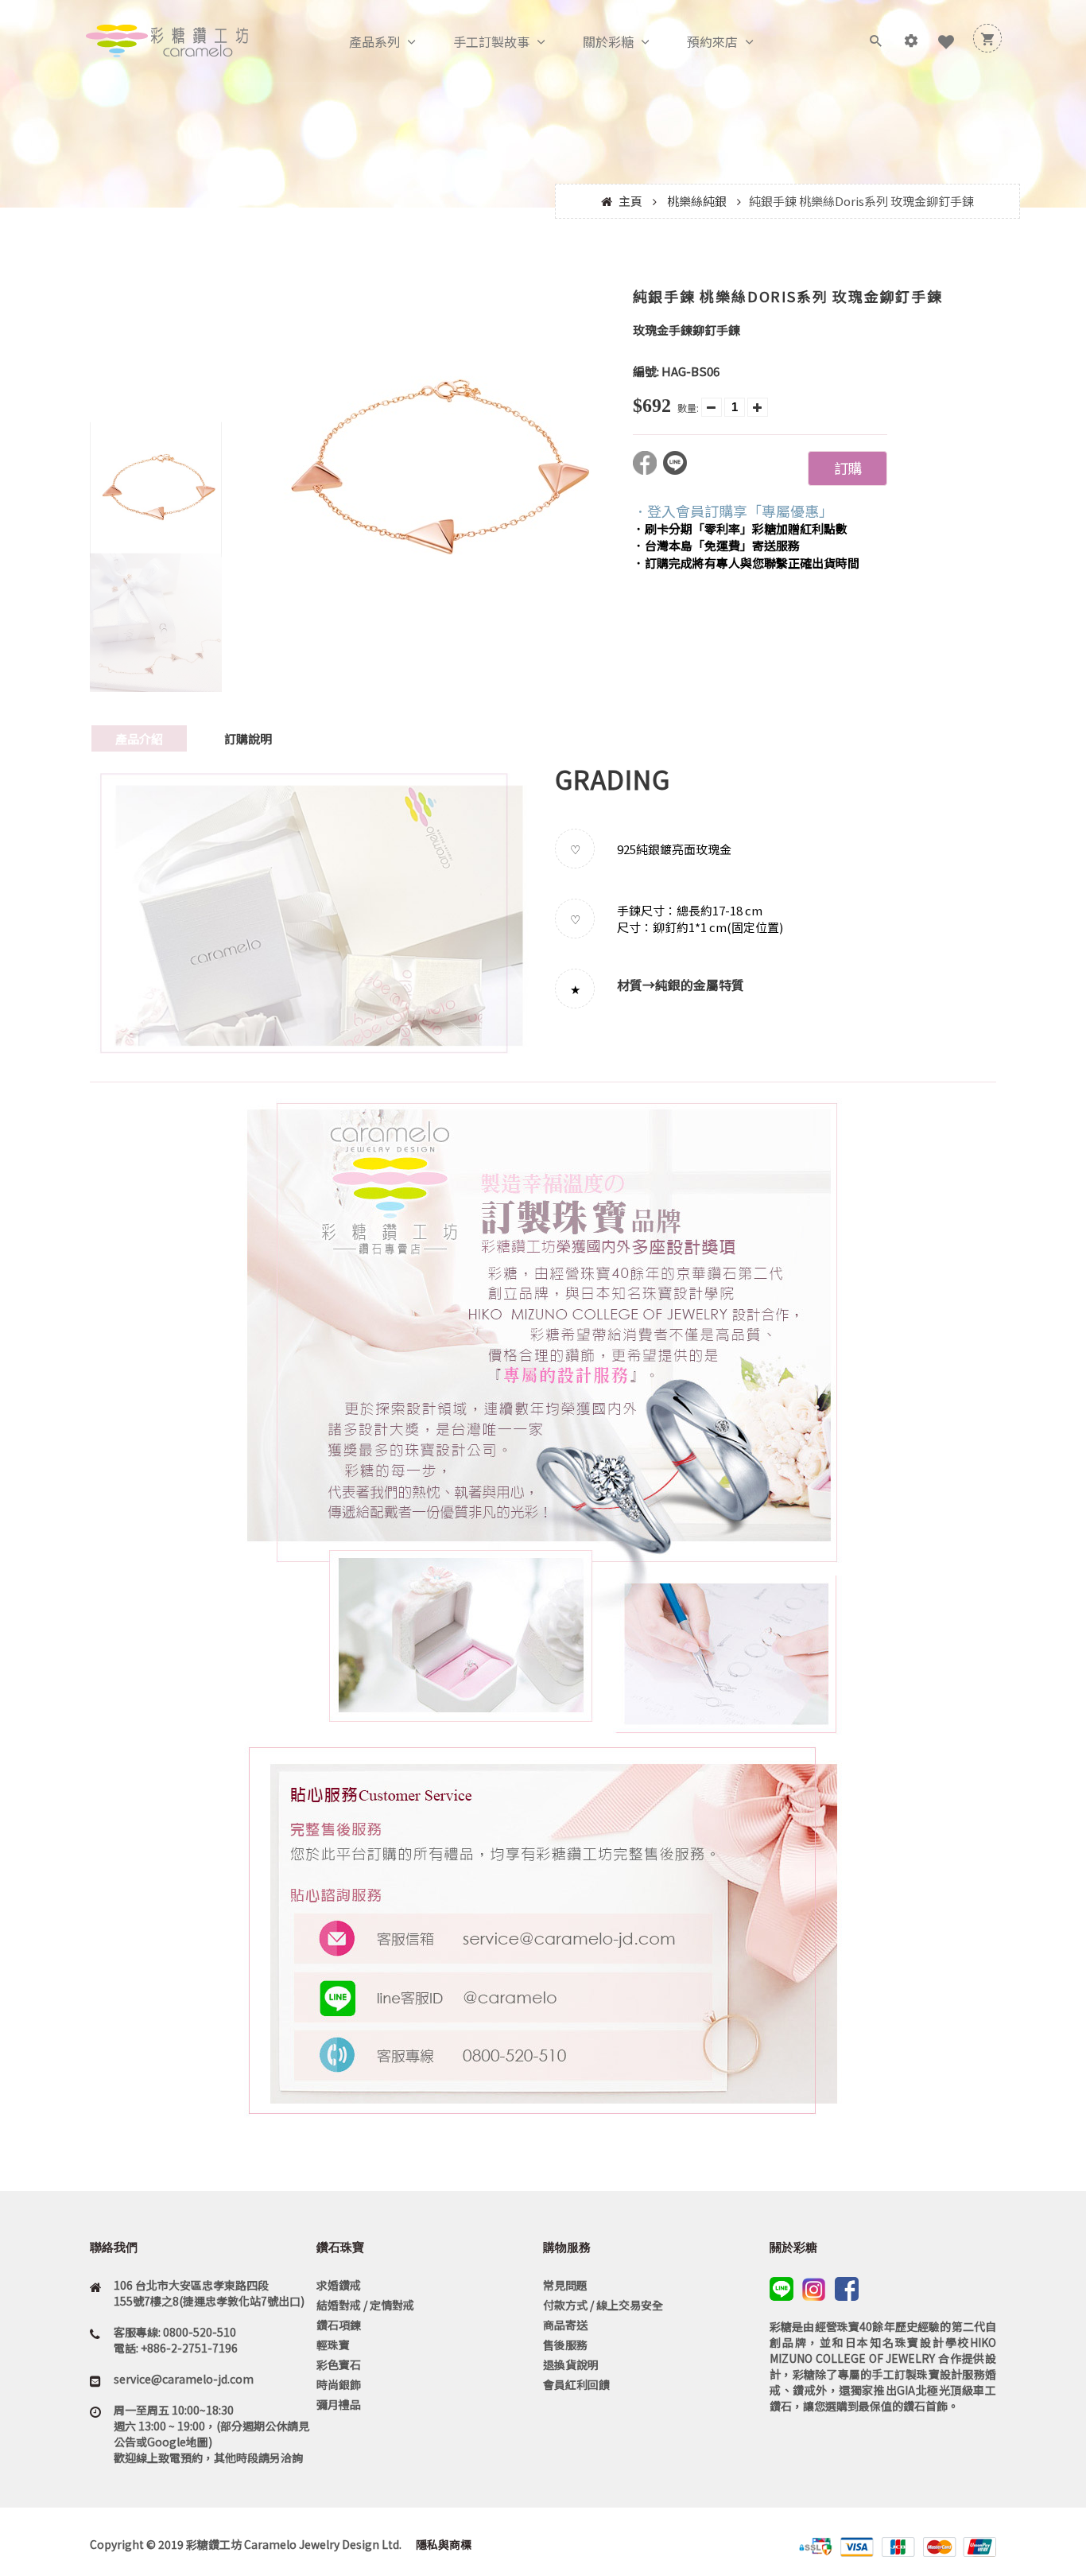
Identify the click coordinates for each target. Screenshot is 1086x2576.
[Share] (648, 470)
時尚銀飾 (339, 2384)
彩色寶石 (339, 2364)
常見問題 (565, 2285)
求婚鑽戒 (339, 2285)
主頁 (630, 201)
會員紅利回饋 (576, 2384)
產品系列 (374, 41)
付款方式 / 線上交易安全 (603, 2305)
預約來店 (712, 41)
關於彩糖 (608, 41)
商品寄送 (565, 2325)
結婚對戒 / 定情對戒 (365, 2305)
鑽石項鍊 (339, 2325)
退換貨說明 (571, 2364)
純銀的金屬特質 (700, 985)
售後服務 (565, 2345)
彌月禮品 (339, 2404)
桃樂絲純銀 (697, 201)
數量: (688, 408)
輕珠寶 (333, 2345)
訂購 (847, 468)
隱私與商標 (442, 2544)
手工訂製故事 (491, 41)
